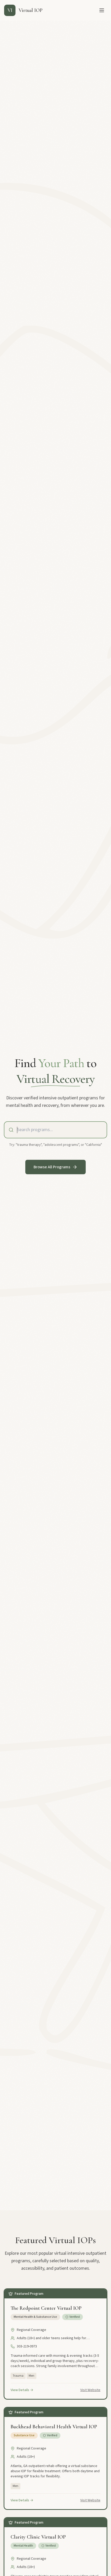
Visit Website (90, 2390)
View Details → (22, 2390)
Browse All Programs (52, 1167)
